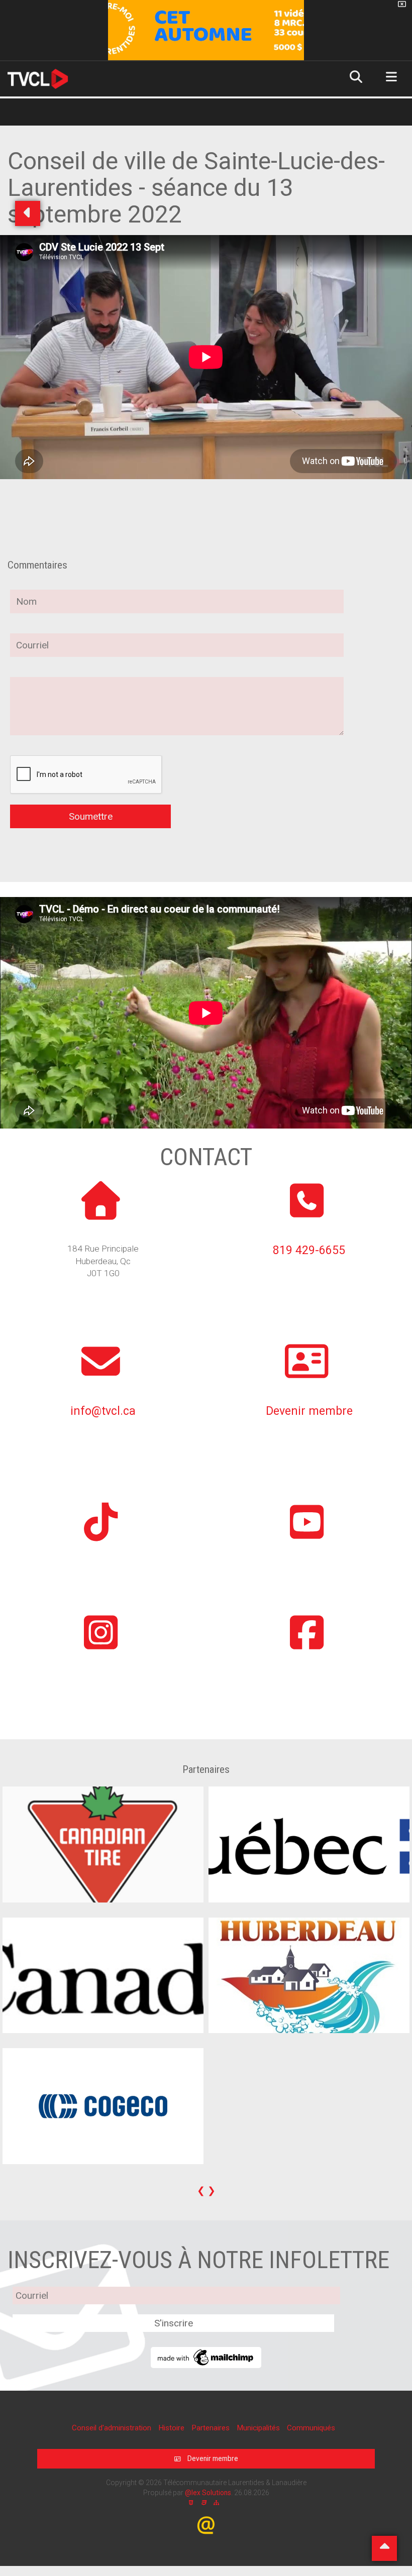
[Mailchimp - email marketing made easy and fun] (206, 2357)
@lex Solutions (208, 2493)
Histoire (172, 2428)
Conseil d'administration (113, 2428)
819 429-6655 (309, 1250)
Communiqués (311, 2428)
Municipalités (259, 2428)
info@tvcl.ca (103, 1411)
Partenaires (212, 2428)
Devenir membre (309, 1411)
